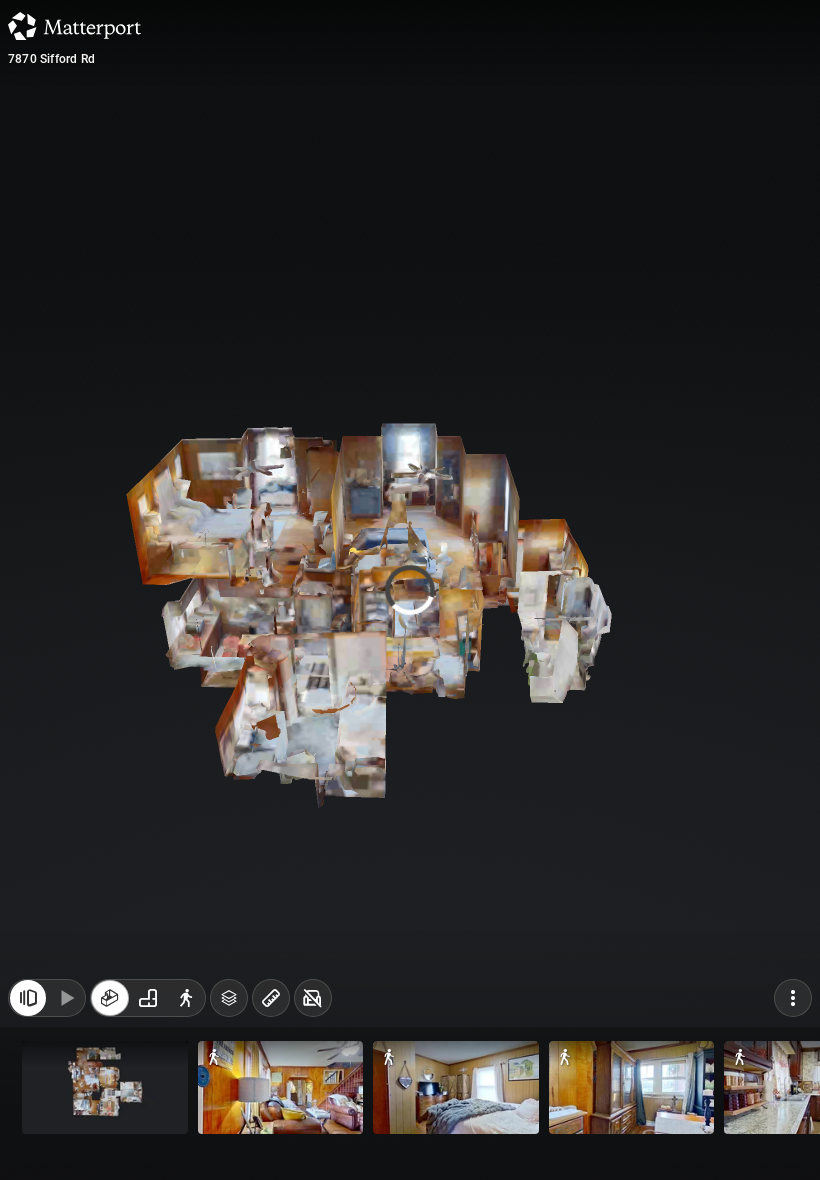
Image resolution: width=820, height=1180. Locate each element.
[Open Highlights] (28, 1008)
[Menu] (793, 1008)
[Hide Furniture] (313, 1008)
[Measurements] (271, 1008)
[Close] (584, 170)
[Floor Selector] (229, 1008)
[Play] (66, 1008)
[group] (148, 1008)
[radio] (110, 1008)
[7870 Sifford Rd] (410, 590)
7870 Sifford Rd (51, 59)
